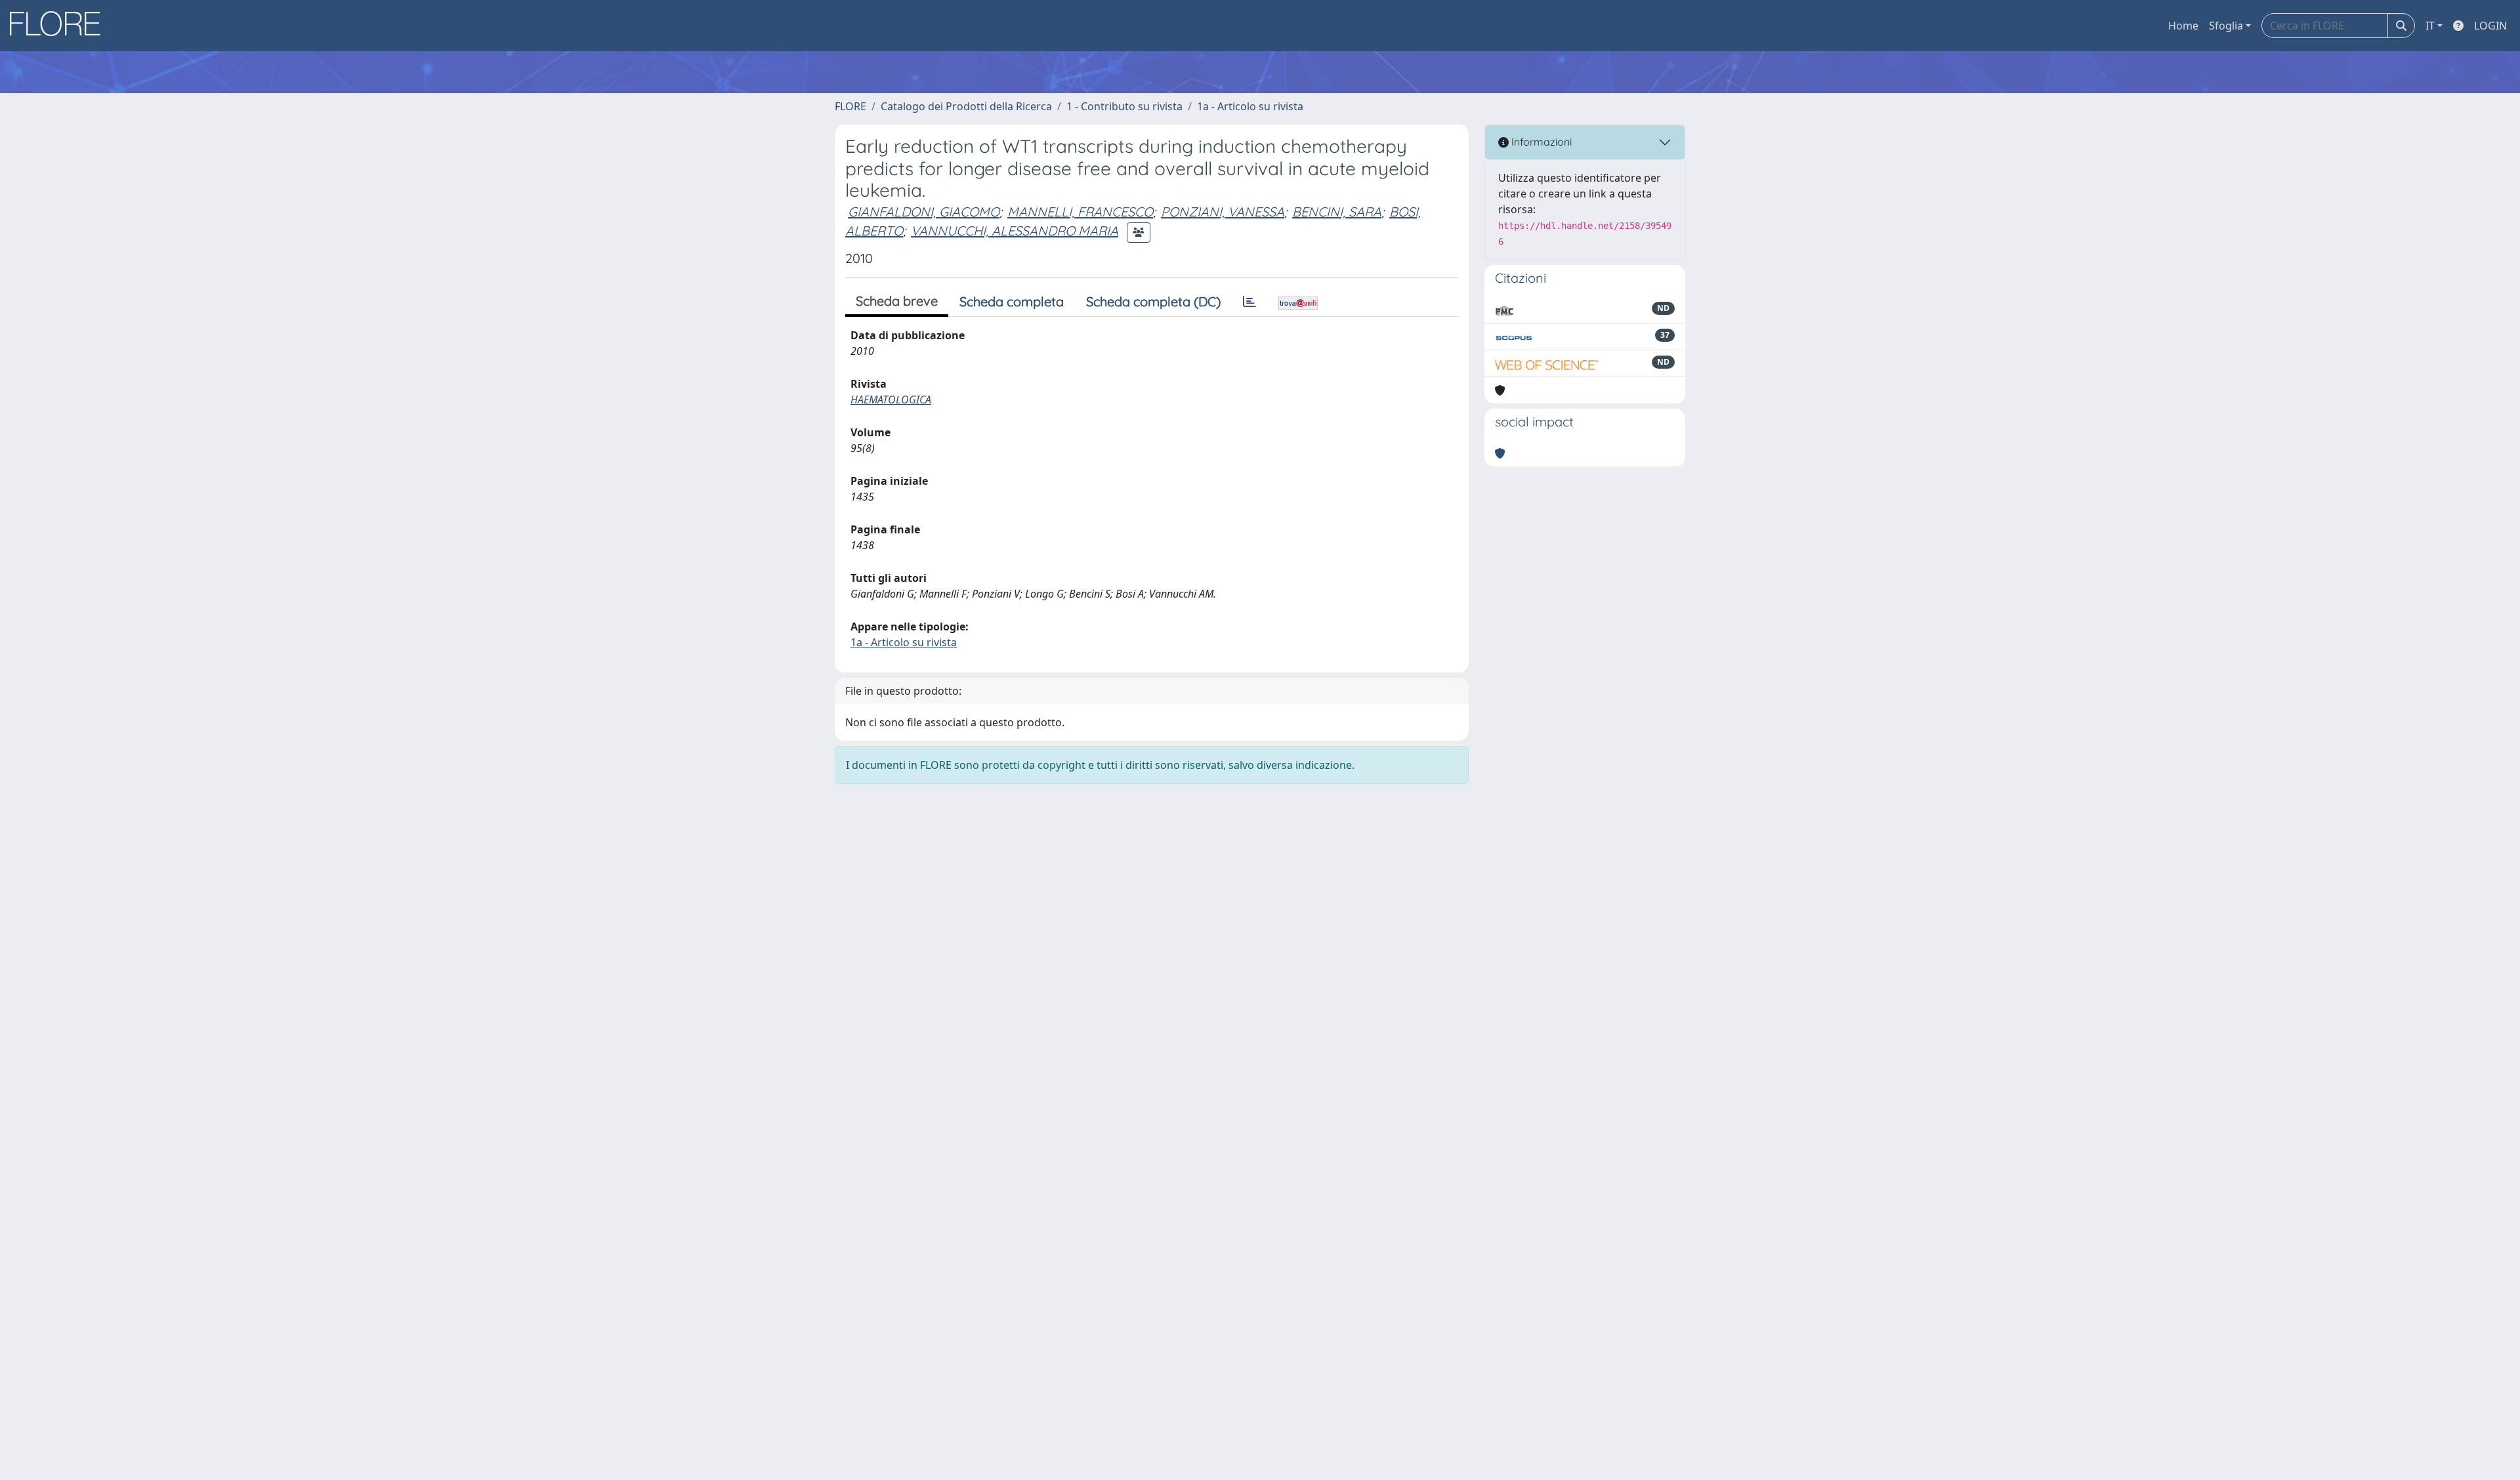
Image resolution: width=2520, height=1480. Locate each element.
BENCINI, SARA (1337, 212)
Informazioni (1540, 142)
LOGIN (2490, 26)
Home (2183, 26)
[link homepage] (60, 26)
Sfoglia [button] (2226, 26)
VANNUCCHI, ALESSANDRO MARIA (1015, 231)
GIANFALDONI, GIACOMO (924, 212)
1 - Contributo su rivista (1124, 106)
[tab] (1249, 302)
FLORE (850, 106)
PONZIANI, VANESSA (1223, 212)
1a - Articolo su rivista (1250, 106)
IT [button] (2430, 26)
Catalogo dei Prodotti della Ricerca (966, 106)
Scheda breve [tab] (897, 301)
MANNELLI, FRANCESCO (1080, 212)
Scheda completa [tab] (1012, 301)
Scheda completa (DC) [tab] (1153, 301)
